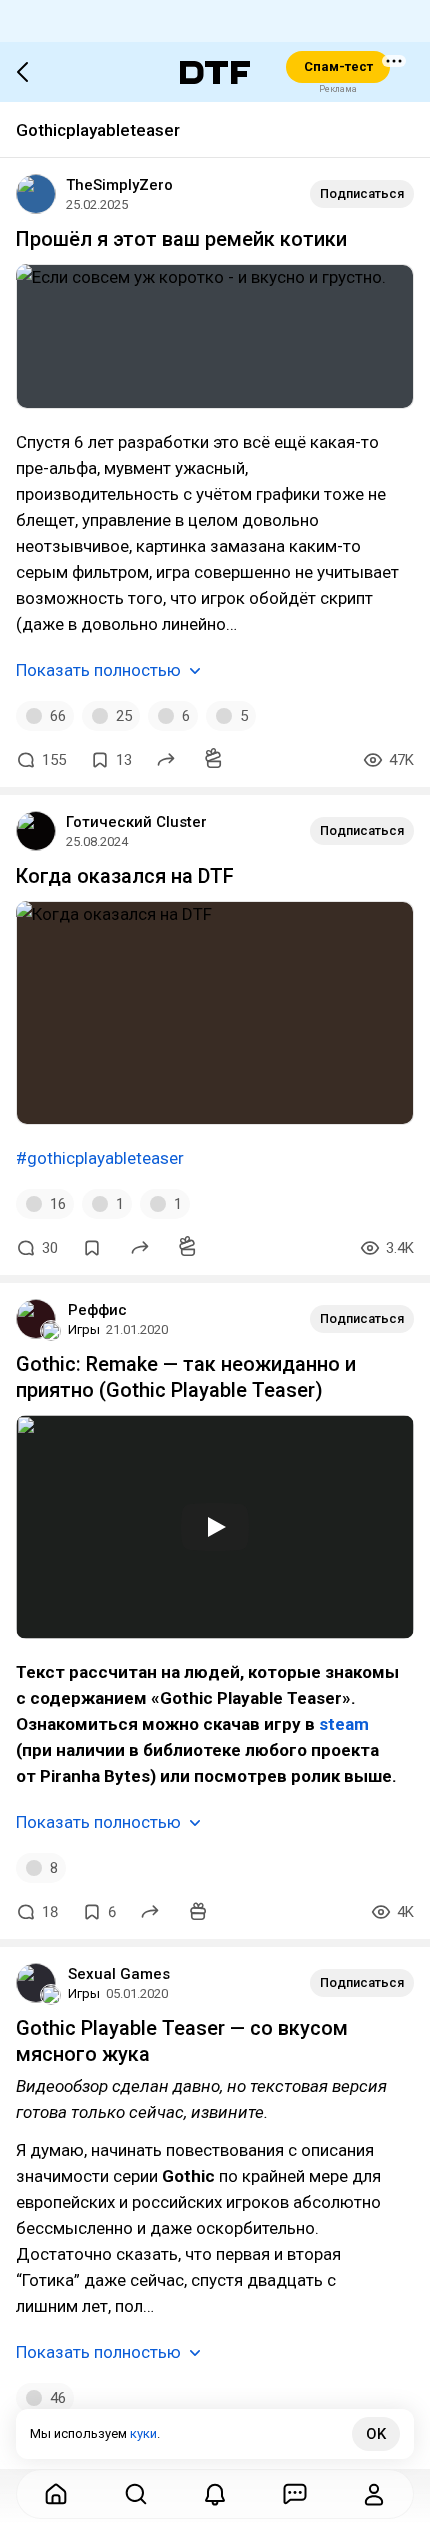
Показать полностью (98, 670)
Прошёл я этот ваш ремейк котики (181, 239)
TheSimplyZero (119, 185)
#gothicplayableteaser (100, 1158)
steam (344, 1724)
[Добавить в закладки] (92, 1248)
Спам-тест (338, 66)
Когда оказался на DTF (125, 876)
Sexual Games (119, 1974)
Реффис (97, 1310)
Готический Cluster (136, 822)
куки (143, 2433)
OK (376, 2434)
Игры (84, 1329)
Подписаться (362, 193)
